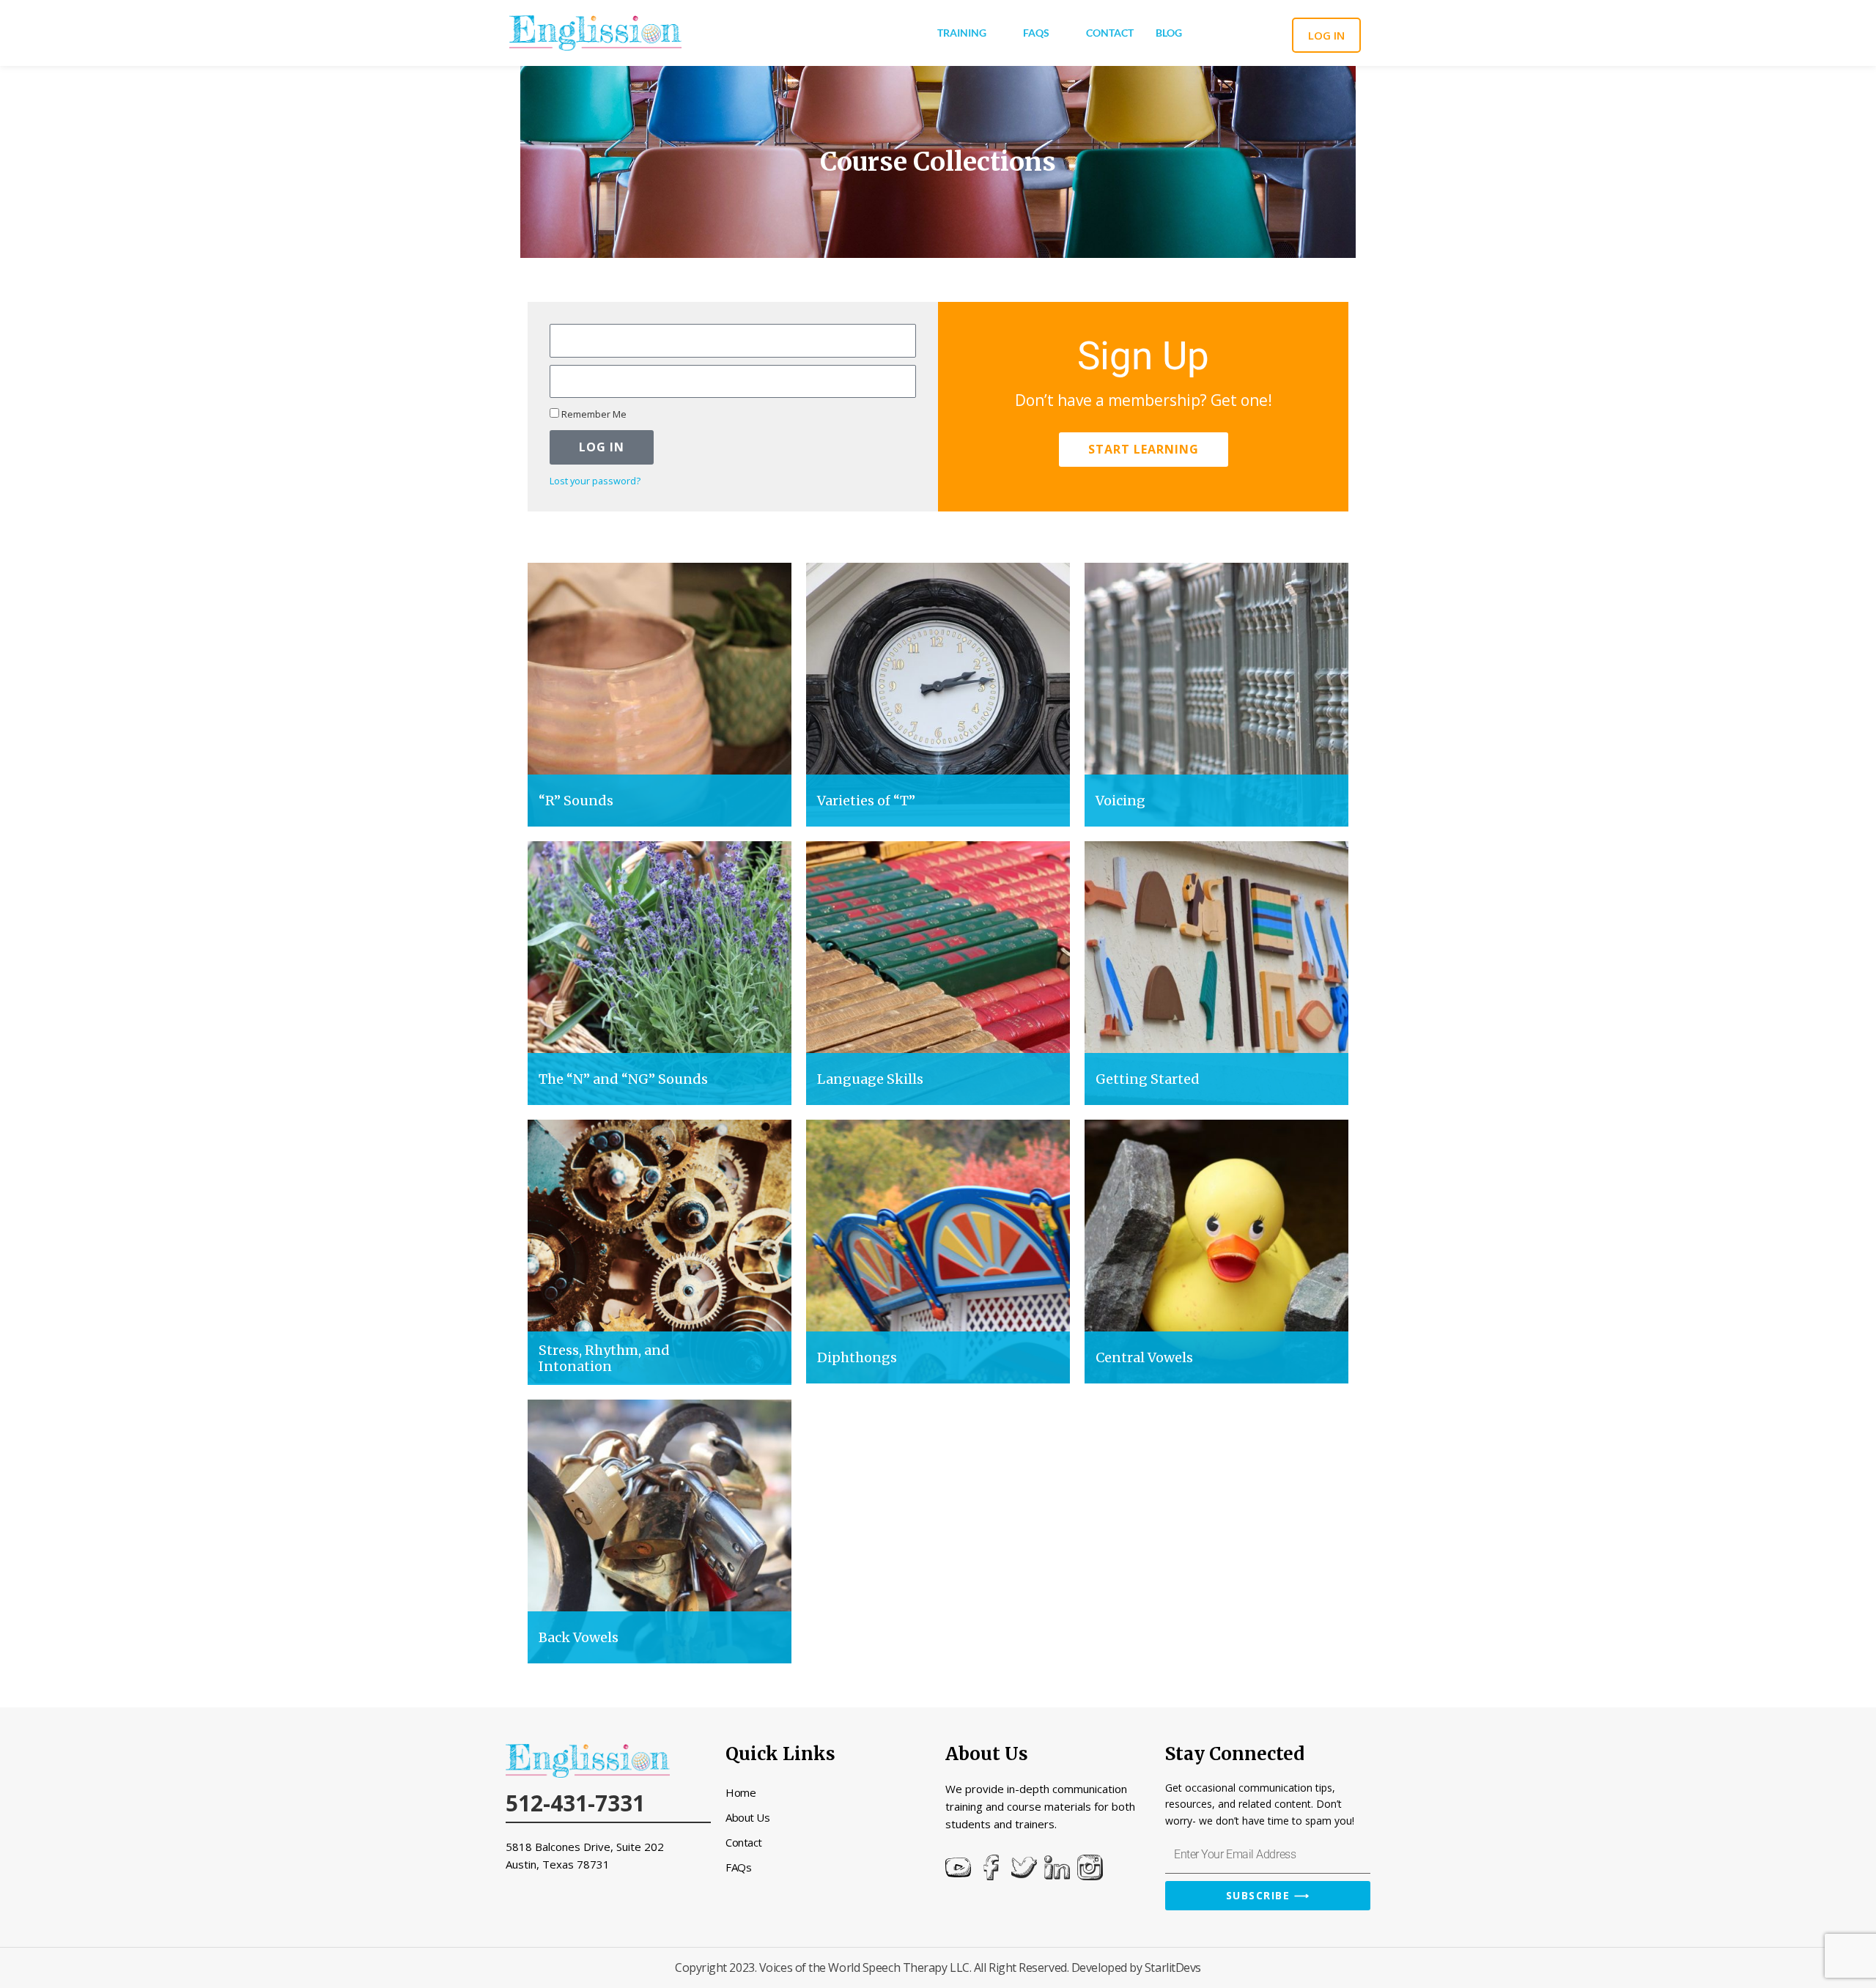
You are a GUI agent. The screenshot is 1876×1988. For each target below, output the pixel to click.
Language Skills (870, 1079)
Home (741, 1792)
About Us (747, 1817)
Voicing (1120, 801)
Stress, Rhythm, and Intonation (604, 1358)
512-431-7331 (575, 1803)
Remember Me (593, 414)
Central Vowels (1144, 1357)
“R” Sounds (576, 801)
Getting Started (1148, 1079)
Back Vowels (579, 1637)
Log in (1326, 35)
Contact (1110, 33)
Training (962, 33)
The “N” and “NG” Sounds (623, 1079)
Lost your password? (595, 481)
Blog (1169, 33)
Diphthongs (857, 1357)
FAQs (1036, 33)
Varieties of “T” (866, 801)
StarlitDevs (1173, 1967)
